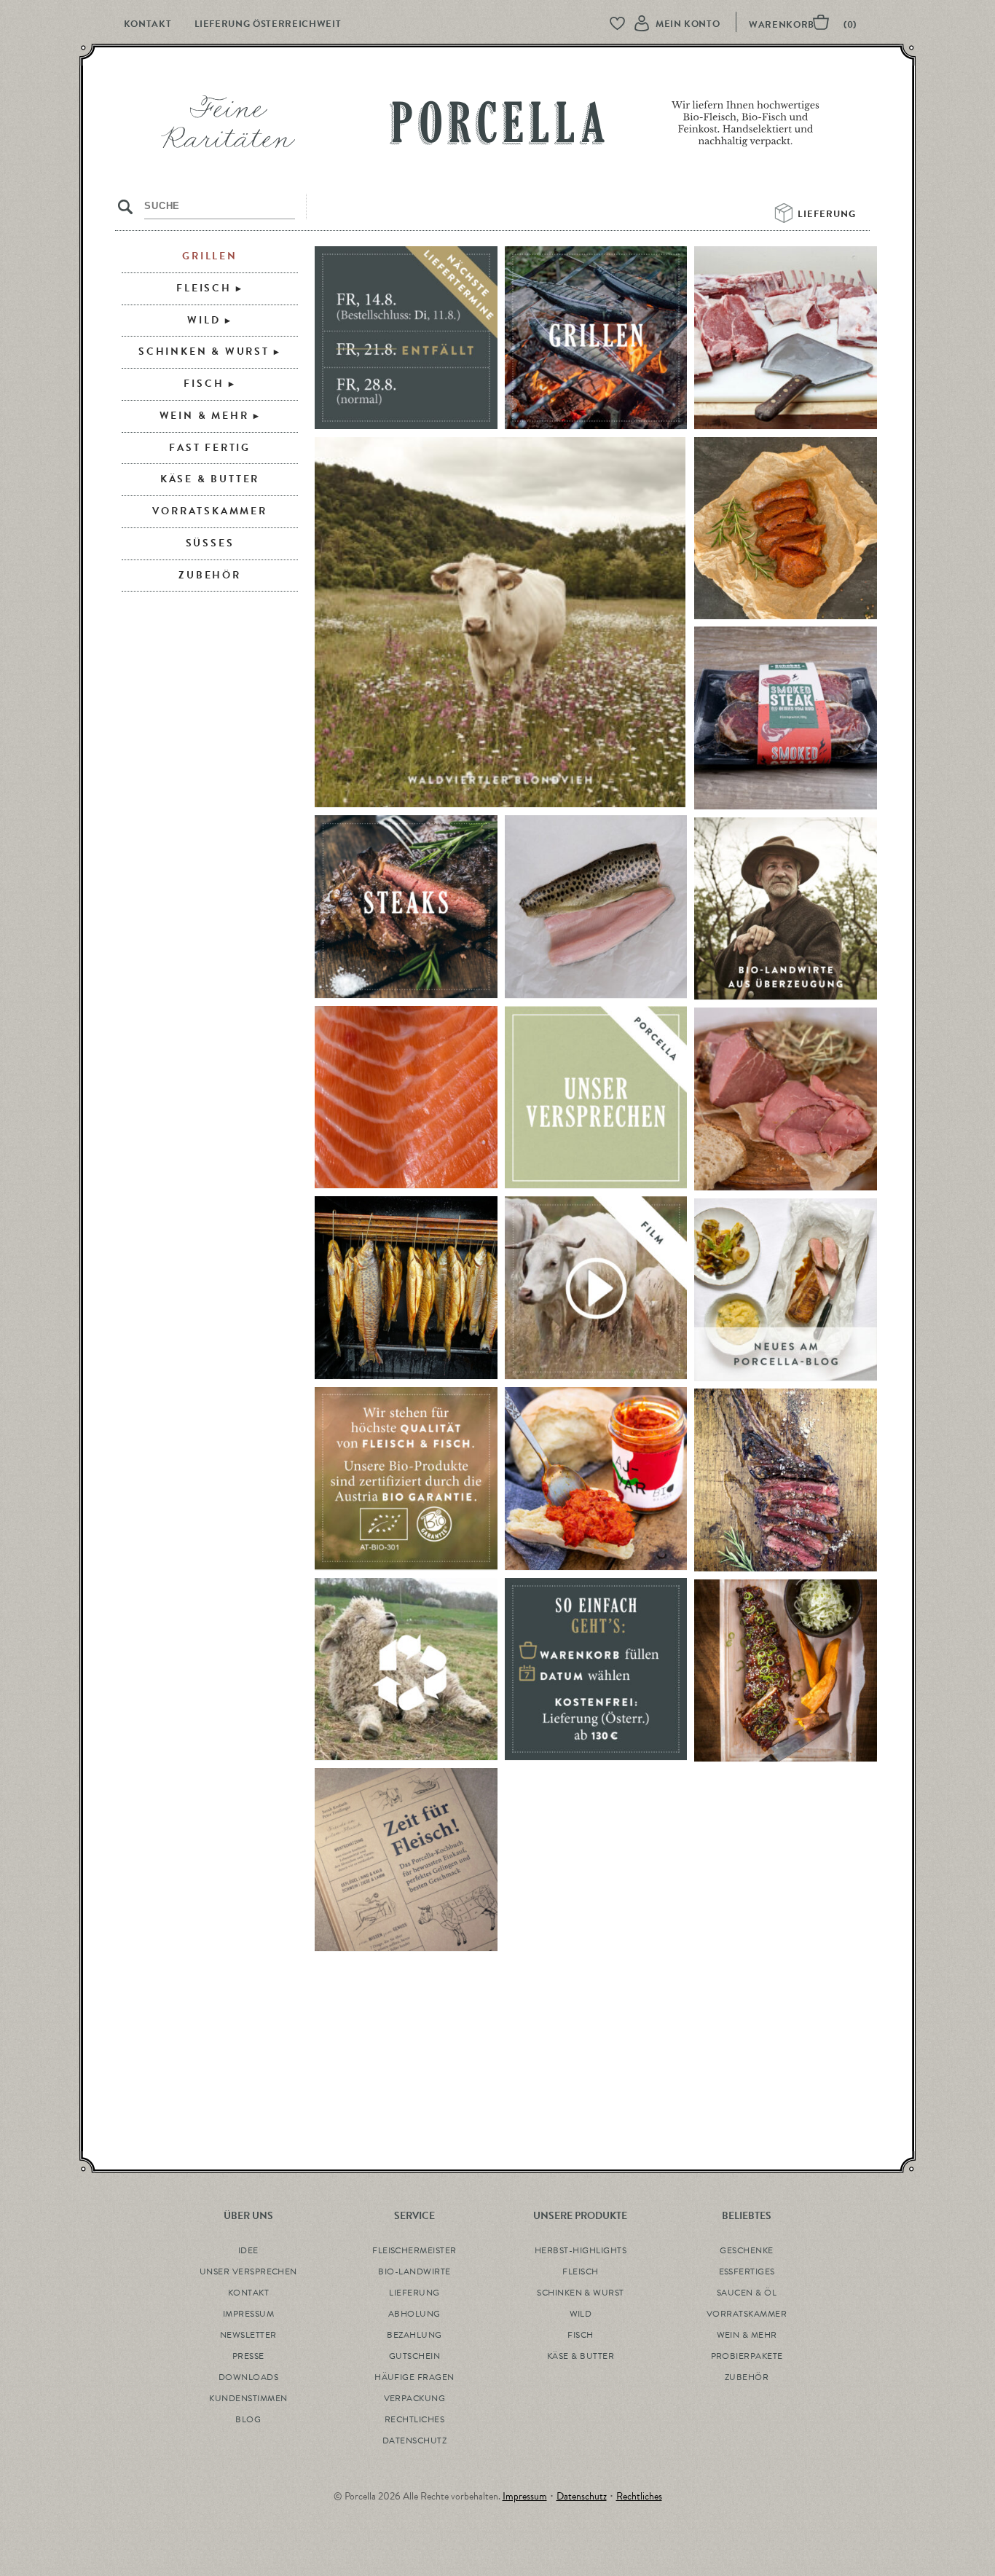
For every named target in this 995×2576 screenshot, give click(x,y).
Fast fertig (210, 448)
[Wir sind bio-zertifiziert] (406, 1479)
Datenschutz (582, 2496)
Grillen (210, 256)
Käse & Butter (210, 479)
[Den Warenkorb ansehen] (809, 25)
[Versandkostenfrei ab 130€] (596, 1670)
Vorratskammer (209, 511)
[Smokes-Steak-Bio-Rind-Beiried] (786, 718)
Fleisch (204, 288)
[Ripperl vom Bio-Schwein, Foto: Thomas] (786, 1671)
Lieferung (828, 214)
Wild (204, 320)
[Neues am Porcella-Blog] (786, 1290)
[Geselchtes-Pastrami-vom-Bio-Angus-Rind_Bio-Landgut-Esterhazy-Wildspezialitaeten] (786, 1099)
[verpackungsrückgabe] (406, 1670)
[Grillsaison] (596, 338)
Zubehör (210, 575)
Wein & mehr (204, 416)
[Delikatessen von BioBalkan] (596, 1479)
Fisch (204, 384)
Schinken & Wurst (204, 352)
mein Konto (688, 24)
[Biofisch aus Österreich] (596, 907)
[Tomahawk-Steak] (786, 1480)
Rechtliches (639, 2496)
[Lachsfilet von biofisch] (406, 1098)
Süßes (210, 543)
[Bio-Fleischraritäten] (786, 338)
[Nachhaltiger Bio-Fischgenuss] (406, 1288)
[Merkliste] (624, 24)
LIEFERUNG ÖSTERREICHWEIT (268, 24)
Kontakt (148, 24)
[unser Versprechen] (596, 1098)
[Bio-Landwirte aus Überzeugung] (786, 909)
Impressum (525, 2496)
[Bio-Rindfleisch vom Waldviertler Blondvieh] (500, 623)
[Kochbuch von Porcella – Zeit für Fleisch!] (406, 1860)
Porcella (497, 127)
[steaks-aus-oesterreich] (406, 907)
